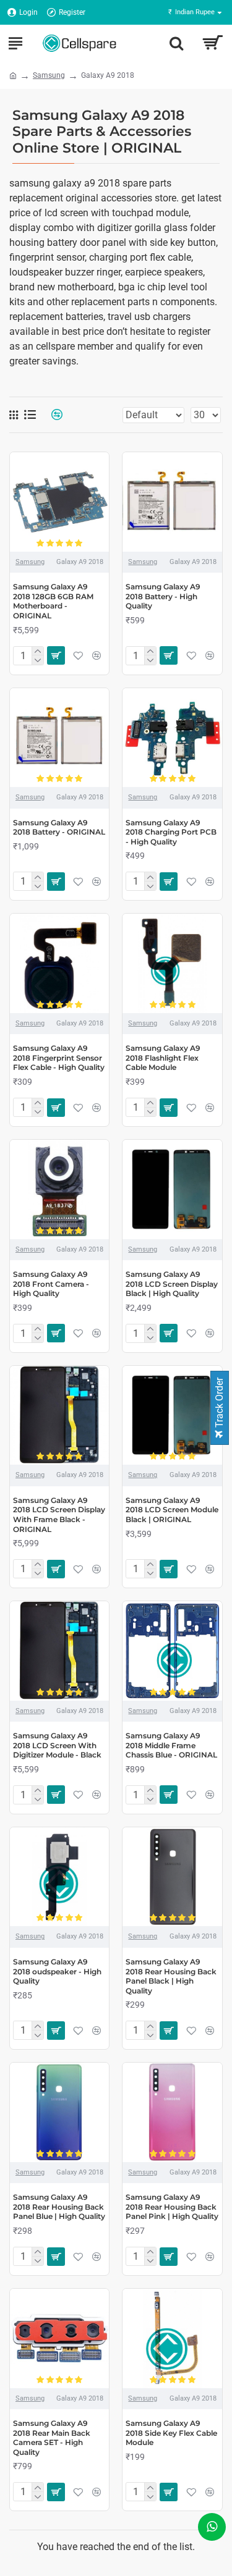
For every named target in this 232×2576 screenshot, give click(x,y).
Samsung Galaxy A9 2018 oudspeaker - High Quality (57, 1971)
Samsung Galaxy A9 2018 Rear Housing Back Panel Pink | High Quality (172, 2207)
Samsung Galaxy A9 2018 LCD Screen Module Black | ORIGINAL (172, 1510)
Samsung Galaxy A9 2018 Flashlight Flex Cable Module (163, 1058)
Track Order (219, 1404)
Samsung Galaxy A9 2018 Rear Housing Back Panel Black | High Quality (171, 1976)
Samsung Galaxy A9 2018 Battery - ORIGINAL (59, 827)
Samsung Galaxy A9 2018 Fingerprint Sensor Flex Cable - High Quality (59, 1058)
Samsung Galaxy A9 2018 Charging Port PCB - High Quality (171, 832)
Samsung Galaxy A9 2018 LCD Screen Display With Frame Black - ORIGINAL (59, 1515)
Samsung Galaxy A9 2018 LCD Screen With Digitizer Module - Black (57, 1745)
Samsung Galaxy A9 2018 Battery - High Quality (163, 596)
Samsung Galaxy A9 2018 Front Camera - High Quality (51, 1284)
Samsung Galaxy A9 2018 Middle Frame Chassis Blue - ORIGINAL (171, 1745)
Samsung (49, 75)
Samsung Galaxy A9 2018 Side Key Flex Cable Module (171, 2433)
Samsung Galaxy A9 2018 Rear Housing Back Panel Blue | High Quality (59, 2207)
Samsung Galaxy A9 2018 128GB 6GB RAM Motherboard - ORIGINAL (53, 601)
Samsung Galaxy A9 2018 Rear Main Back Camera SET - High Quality (52, 2438)
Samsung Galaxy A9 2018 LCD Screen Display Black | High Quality (172, 1284)
